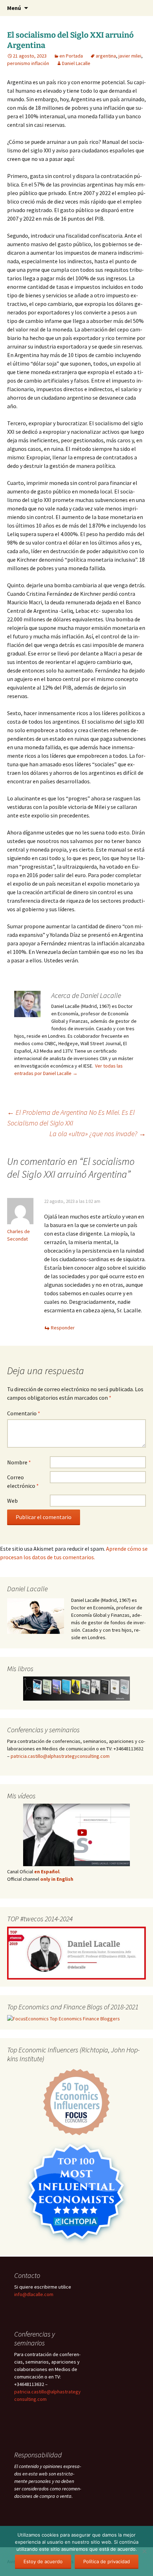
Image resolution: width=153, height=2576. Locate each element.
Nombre (19, 1462)
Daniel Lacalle (76, 63)
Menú (14, 8)
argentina (106, 56)
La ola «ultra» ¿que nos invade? (98, 1133)
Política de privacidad (107, 2561)
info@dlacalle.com (34, 2294)
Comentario (24, 1413)
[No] (144, 2551)
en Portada (71, 56)
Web (12, 1501)
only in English (56, 1879)
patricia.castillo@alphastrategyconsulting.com (60, 1756)
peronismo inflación (28, 63)
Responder (63, 1328)
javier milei (130, 56)
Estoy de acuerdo (43, 2561)
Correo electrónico (23, 1481)
